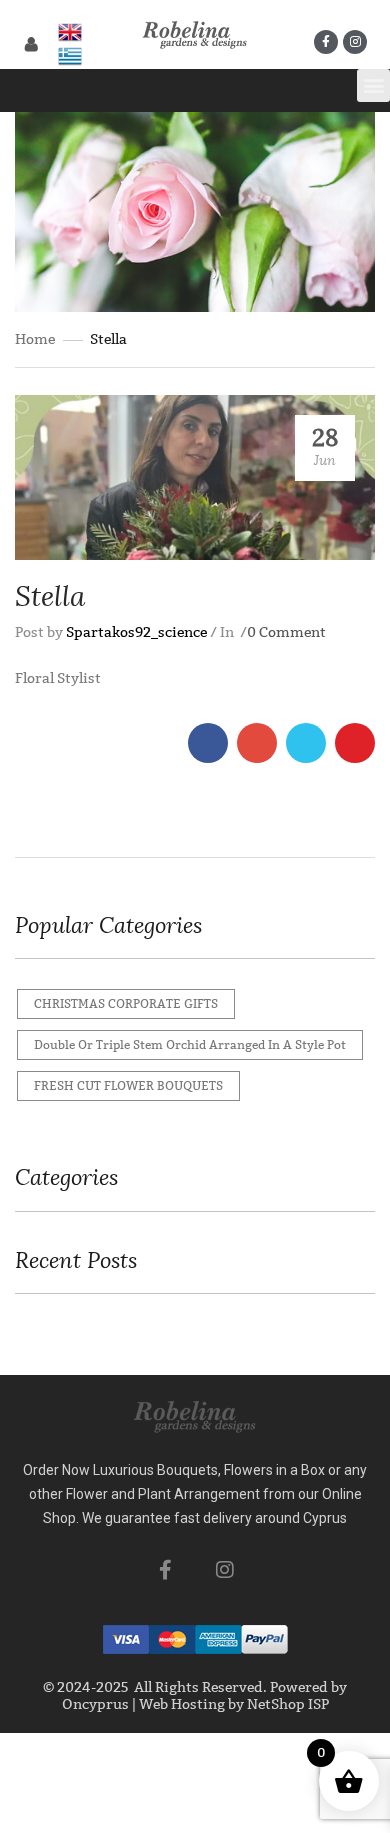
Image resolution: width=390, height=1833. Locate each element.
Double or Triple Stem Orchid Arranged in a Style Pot (190, 1045)
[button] (373, 85)
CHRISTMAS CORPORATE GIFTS (126, 1004)
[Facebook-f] (326, 42)
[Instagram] (355, 42)
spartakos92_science (136, 632)
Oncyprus (95, 1704)
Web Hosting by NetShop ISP (234, 1704)
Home (35, 339)
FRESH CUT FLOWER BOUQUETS (128, 1086)
